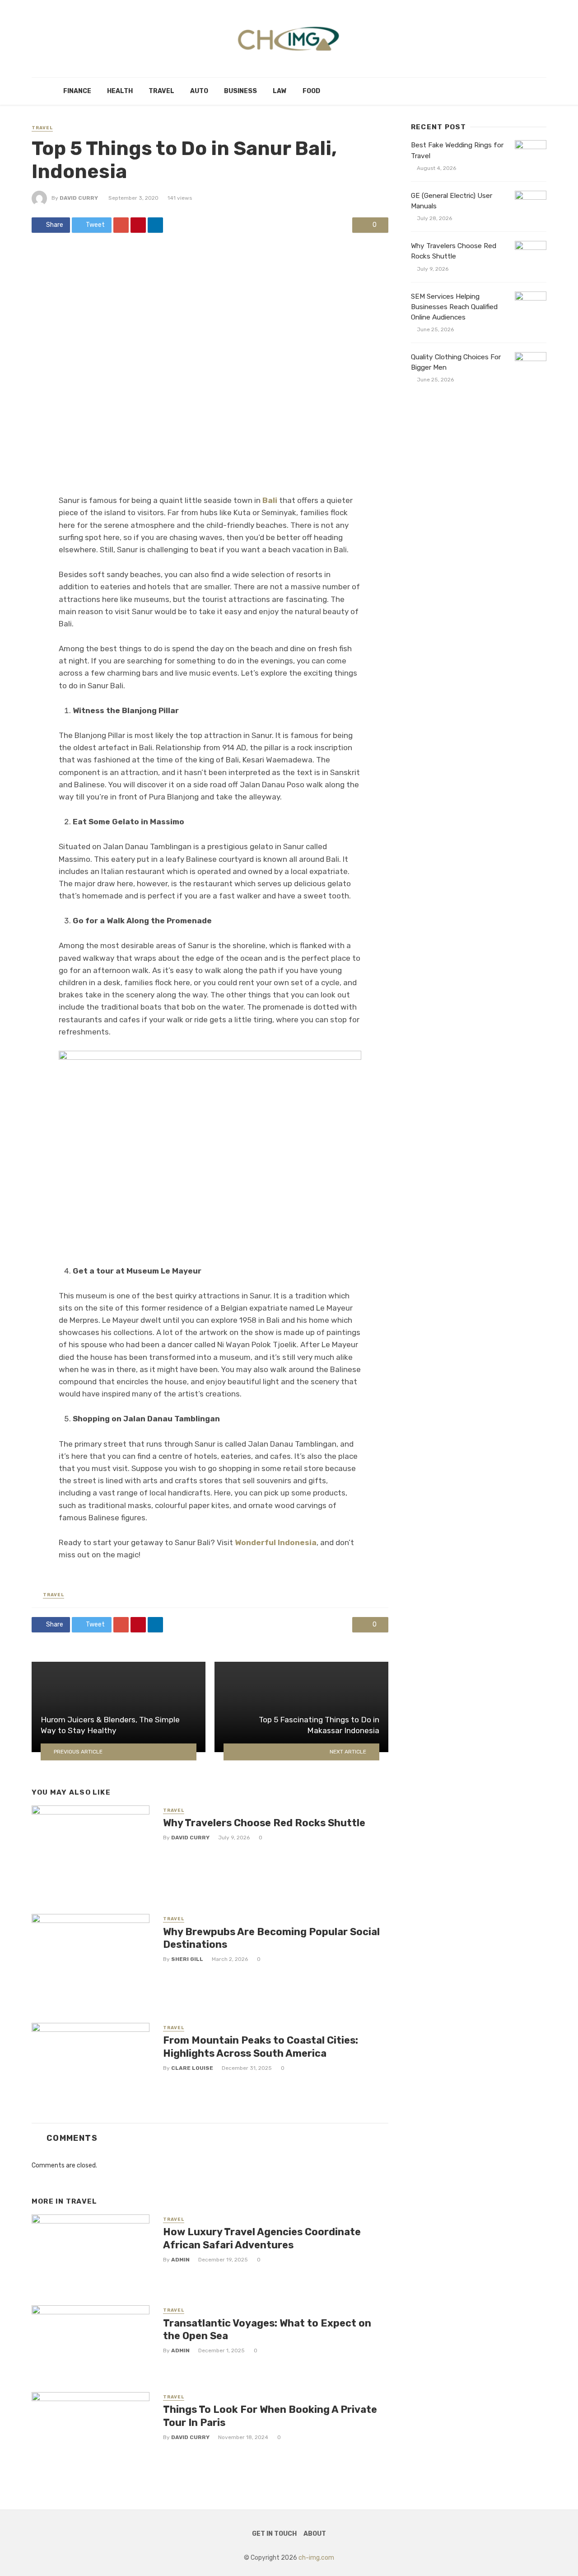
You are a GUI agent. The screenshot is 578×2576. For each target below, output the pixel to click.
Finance (77, 91)
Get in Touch (274, 2534)
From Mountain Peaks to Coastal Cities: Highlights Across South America (261, 2047)
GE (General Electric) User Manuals (452, 201)
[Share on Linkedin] (155, 225)
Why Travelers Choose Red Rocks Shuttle (264, 1823)
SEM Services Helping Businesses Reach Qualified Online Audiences (454, 307)
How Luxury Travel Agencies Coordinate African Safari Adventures (262, 2238)
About (315, 2534)
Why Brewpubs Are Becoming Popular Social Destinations (271, 1938)
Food (311, 91)
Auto (199, 91)
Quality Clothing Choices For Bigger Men (456, 362)
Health (120, 91)
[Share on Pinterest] (138, 225)
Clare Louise (192, 2068)
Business (240, 91)
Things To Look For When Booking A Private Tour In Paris (270, 2416)
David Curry (79, 198)
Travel (161, 91)
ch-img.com (316, 2558)
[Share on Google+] (121, 225)
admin (180, 2260)
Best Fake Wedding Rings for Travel (457, 150)
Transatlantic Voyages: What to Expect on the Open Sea (267, 2329)
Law (280, 91)
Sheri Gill (187, 1959)
